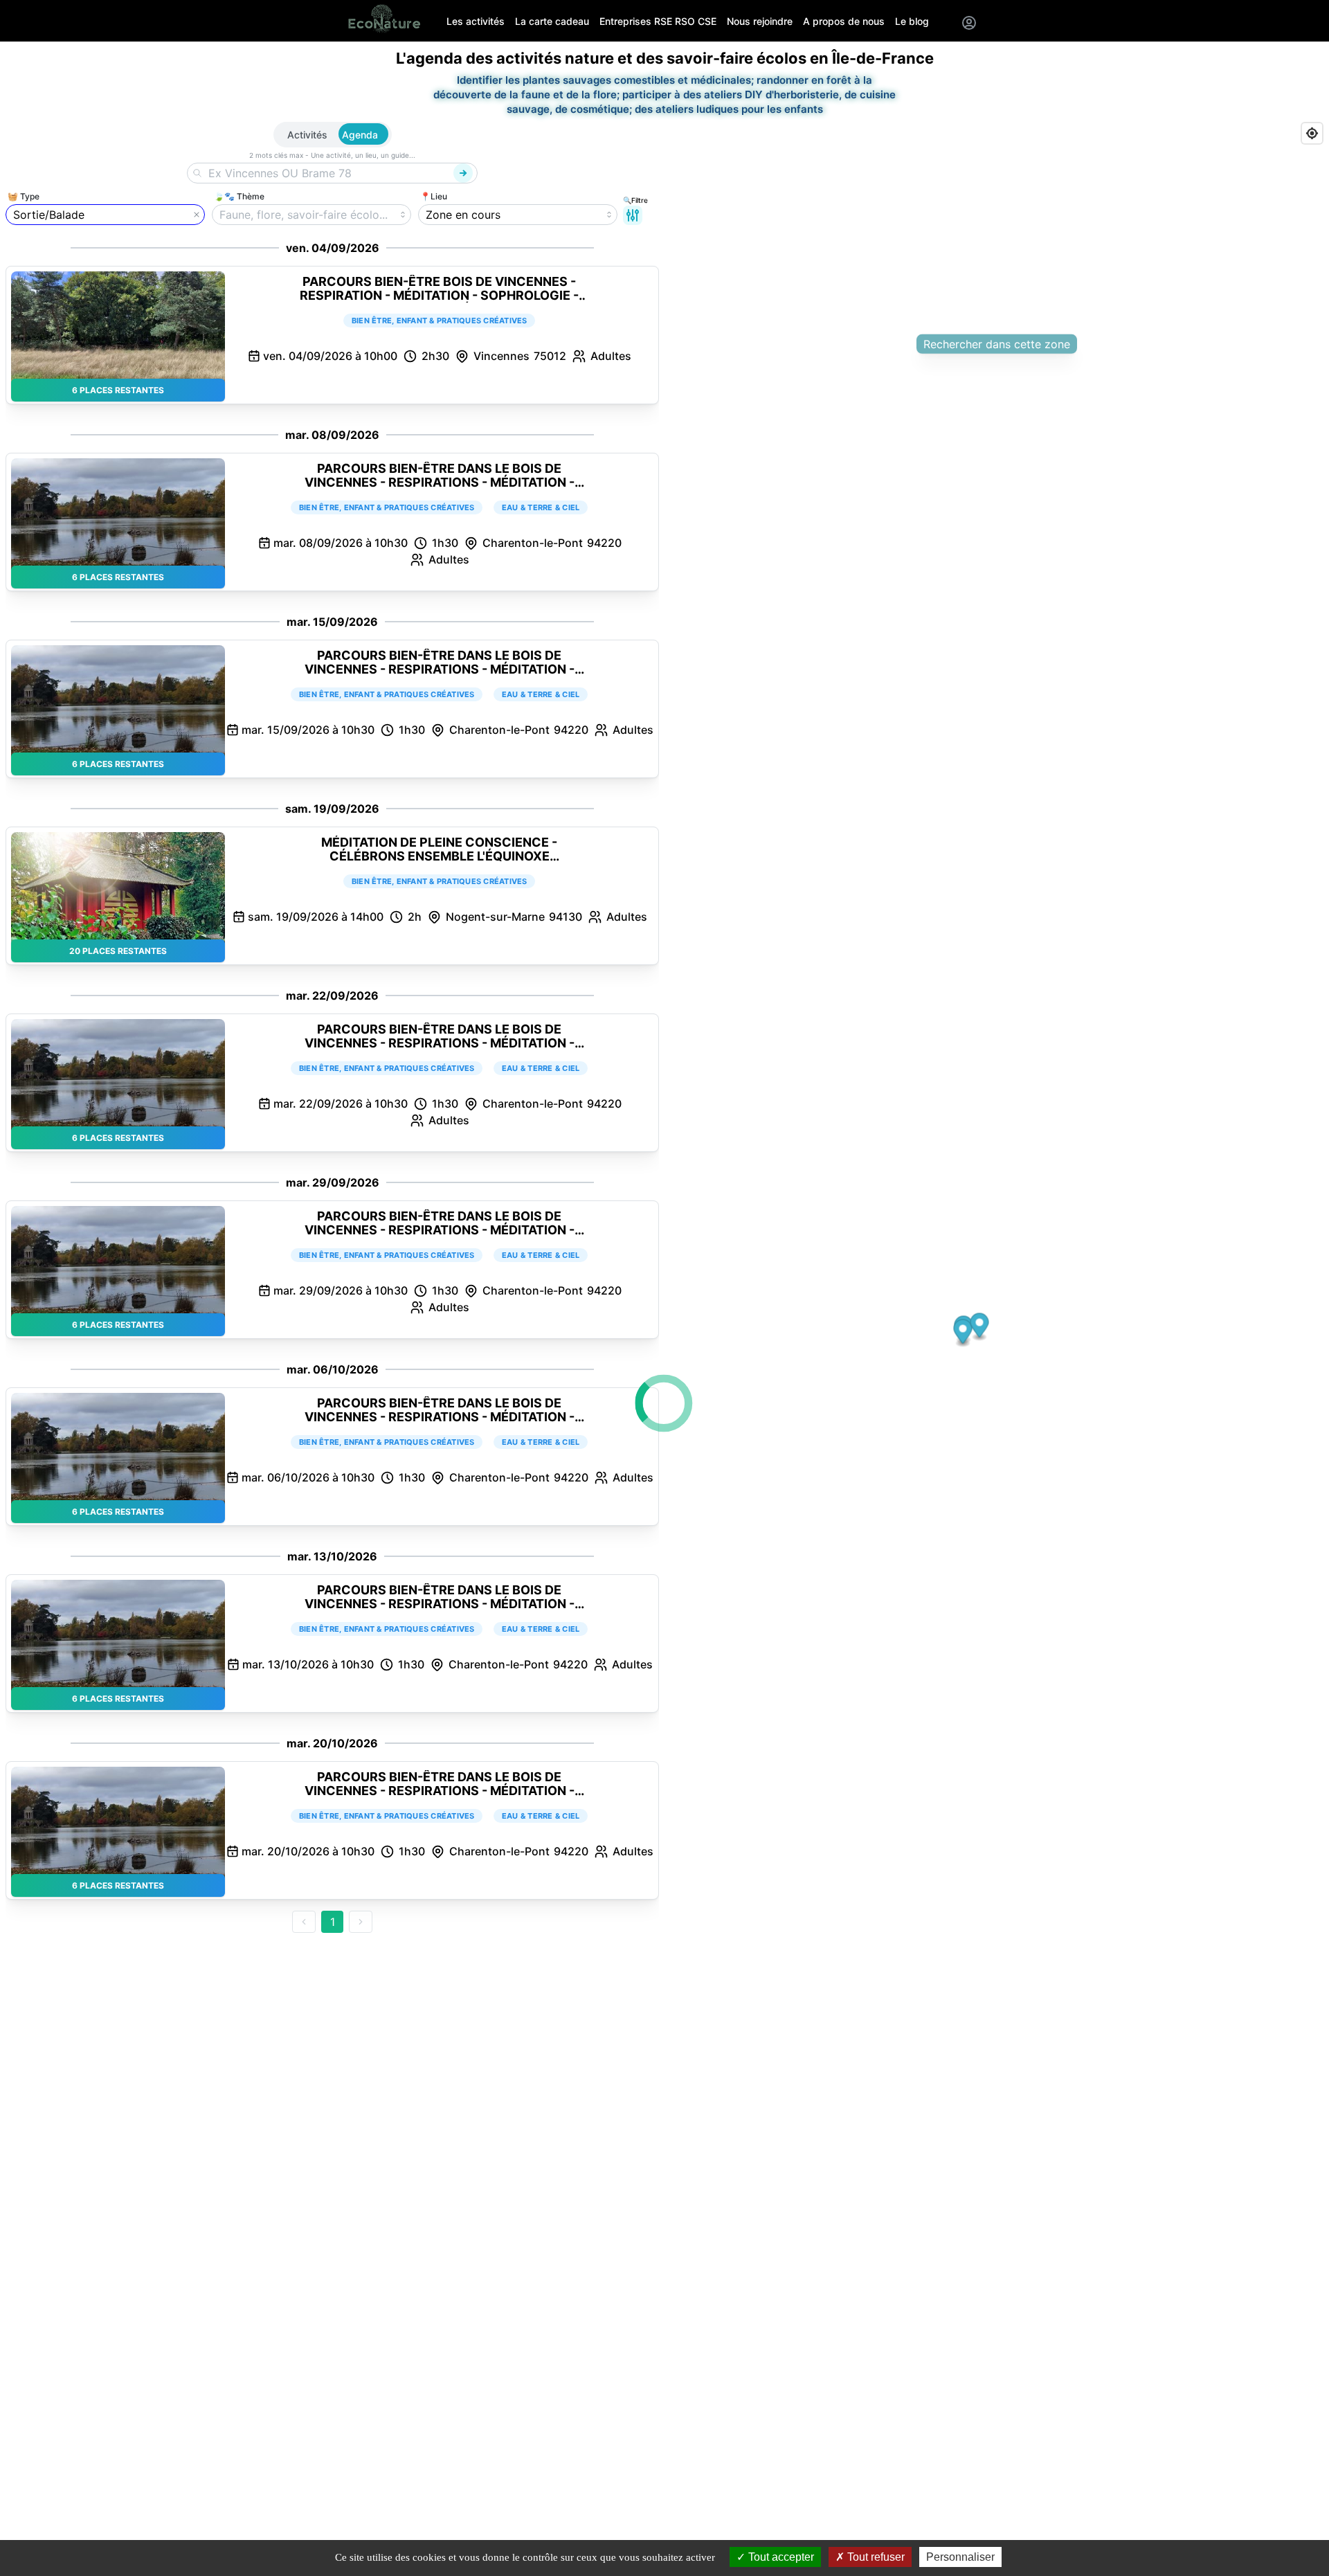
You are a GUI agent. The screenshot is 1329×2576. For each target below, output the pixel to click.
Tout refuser (875, 2557)
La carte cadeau (552, 21)
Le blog (912, 21)
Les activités (476, 21)
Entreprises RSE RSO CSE (658, 21)
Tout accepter (780, 2557)
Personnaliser (960, 2557)
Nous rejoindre (760, 21)
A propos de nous (844, 21)
